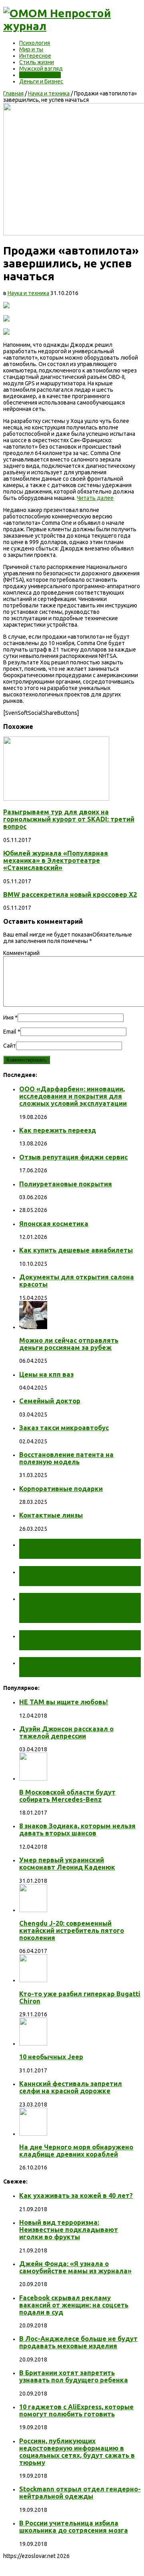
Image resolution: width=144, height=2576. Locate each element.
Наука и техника (40, 75)
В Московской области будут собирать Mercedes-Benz (67, 1796)
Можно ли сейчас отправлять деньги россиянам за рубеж (69, 1344)
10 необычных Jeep (51, 2057)
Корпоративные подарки (61, 1489)
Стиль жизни (37, 62)
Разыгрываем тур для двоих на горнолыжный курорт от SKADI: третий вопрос (69, 819)
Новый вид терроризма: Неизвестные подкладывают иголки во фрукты (69, 2230)
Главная (13, 93)
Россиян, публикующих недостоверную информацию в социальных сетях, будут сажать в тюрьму (77, 2452)
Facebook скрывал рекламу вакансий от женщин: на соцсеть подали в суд (74, 2305)
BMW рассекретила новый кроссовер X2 (70, 894)
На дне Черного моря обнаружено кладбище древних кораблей (76, 2151)
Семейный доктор (50, 1401)
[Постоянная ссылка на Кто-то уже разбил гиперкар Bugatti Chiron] (33, 1980)
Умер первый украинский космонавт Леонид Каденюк (67, 1864)
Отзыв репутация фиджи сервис (73, 1157)
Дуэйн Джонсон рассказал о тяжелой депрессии (66, 1732)
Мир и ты (31, 49)
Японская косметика (54, 1224)
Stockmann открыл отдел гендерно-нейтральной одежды (80, 2493)
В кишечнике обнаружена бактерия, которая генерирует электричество (75, 1608)
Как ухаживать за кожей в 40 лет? (76, 2196)
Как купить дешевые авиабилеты (76, 1250)
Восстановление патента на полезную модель (66, 1458)
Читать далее (95, 498)
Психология (35, 43)
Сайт (10, 1046)
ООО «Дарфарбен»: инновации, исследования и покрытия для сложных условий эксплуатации (73, 1096)
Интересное (35, 56)
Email (10, 1032)
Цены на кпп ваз (46, 1374)
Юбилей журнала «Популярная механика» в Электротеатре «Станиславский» (56, 860)
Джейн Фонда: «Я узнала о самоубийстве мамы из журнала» (75, 2267)
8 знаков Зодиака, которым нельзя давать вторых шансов (77, 1829)
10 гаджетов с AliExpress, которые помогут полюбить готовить (76, 2410)
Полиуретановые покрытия (66, 1184)
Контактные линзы (51, 1515)
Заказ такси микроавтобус (64, 1428)
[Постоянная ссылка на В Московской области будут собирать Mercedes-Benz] (33, 1779)
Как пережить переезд (58, 1130)
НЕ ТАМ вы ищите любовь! (64, 1702)
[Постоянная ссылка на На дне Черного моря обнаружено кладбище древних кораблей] (33, 2134)
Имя (8, 1018)
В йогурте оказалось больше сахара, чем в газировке (80, 1640)
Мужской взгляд (41, 69)
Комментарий (21, 953)
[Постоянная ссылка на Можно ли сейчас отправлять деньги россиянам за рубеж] (33, 1327)
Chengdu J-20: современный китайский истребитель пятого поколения (72, 1930)
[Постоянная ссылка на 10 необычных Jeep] (33, 2044)
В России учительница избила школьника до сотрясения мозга (74, 2527)
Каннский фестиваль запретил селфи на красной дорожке (71, 2087)
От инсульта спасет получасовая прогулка (66, 1549)
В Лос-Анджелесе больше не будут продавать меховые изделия (78, 2342)
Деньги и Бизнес (41, 81)
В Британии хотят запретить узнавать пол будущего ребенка (74, 2376)
